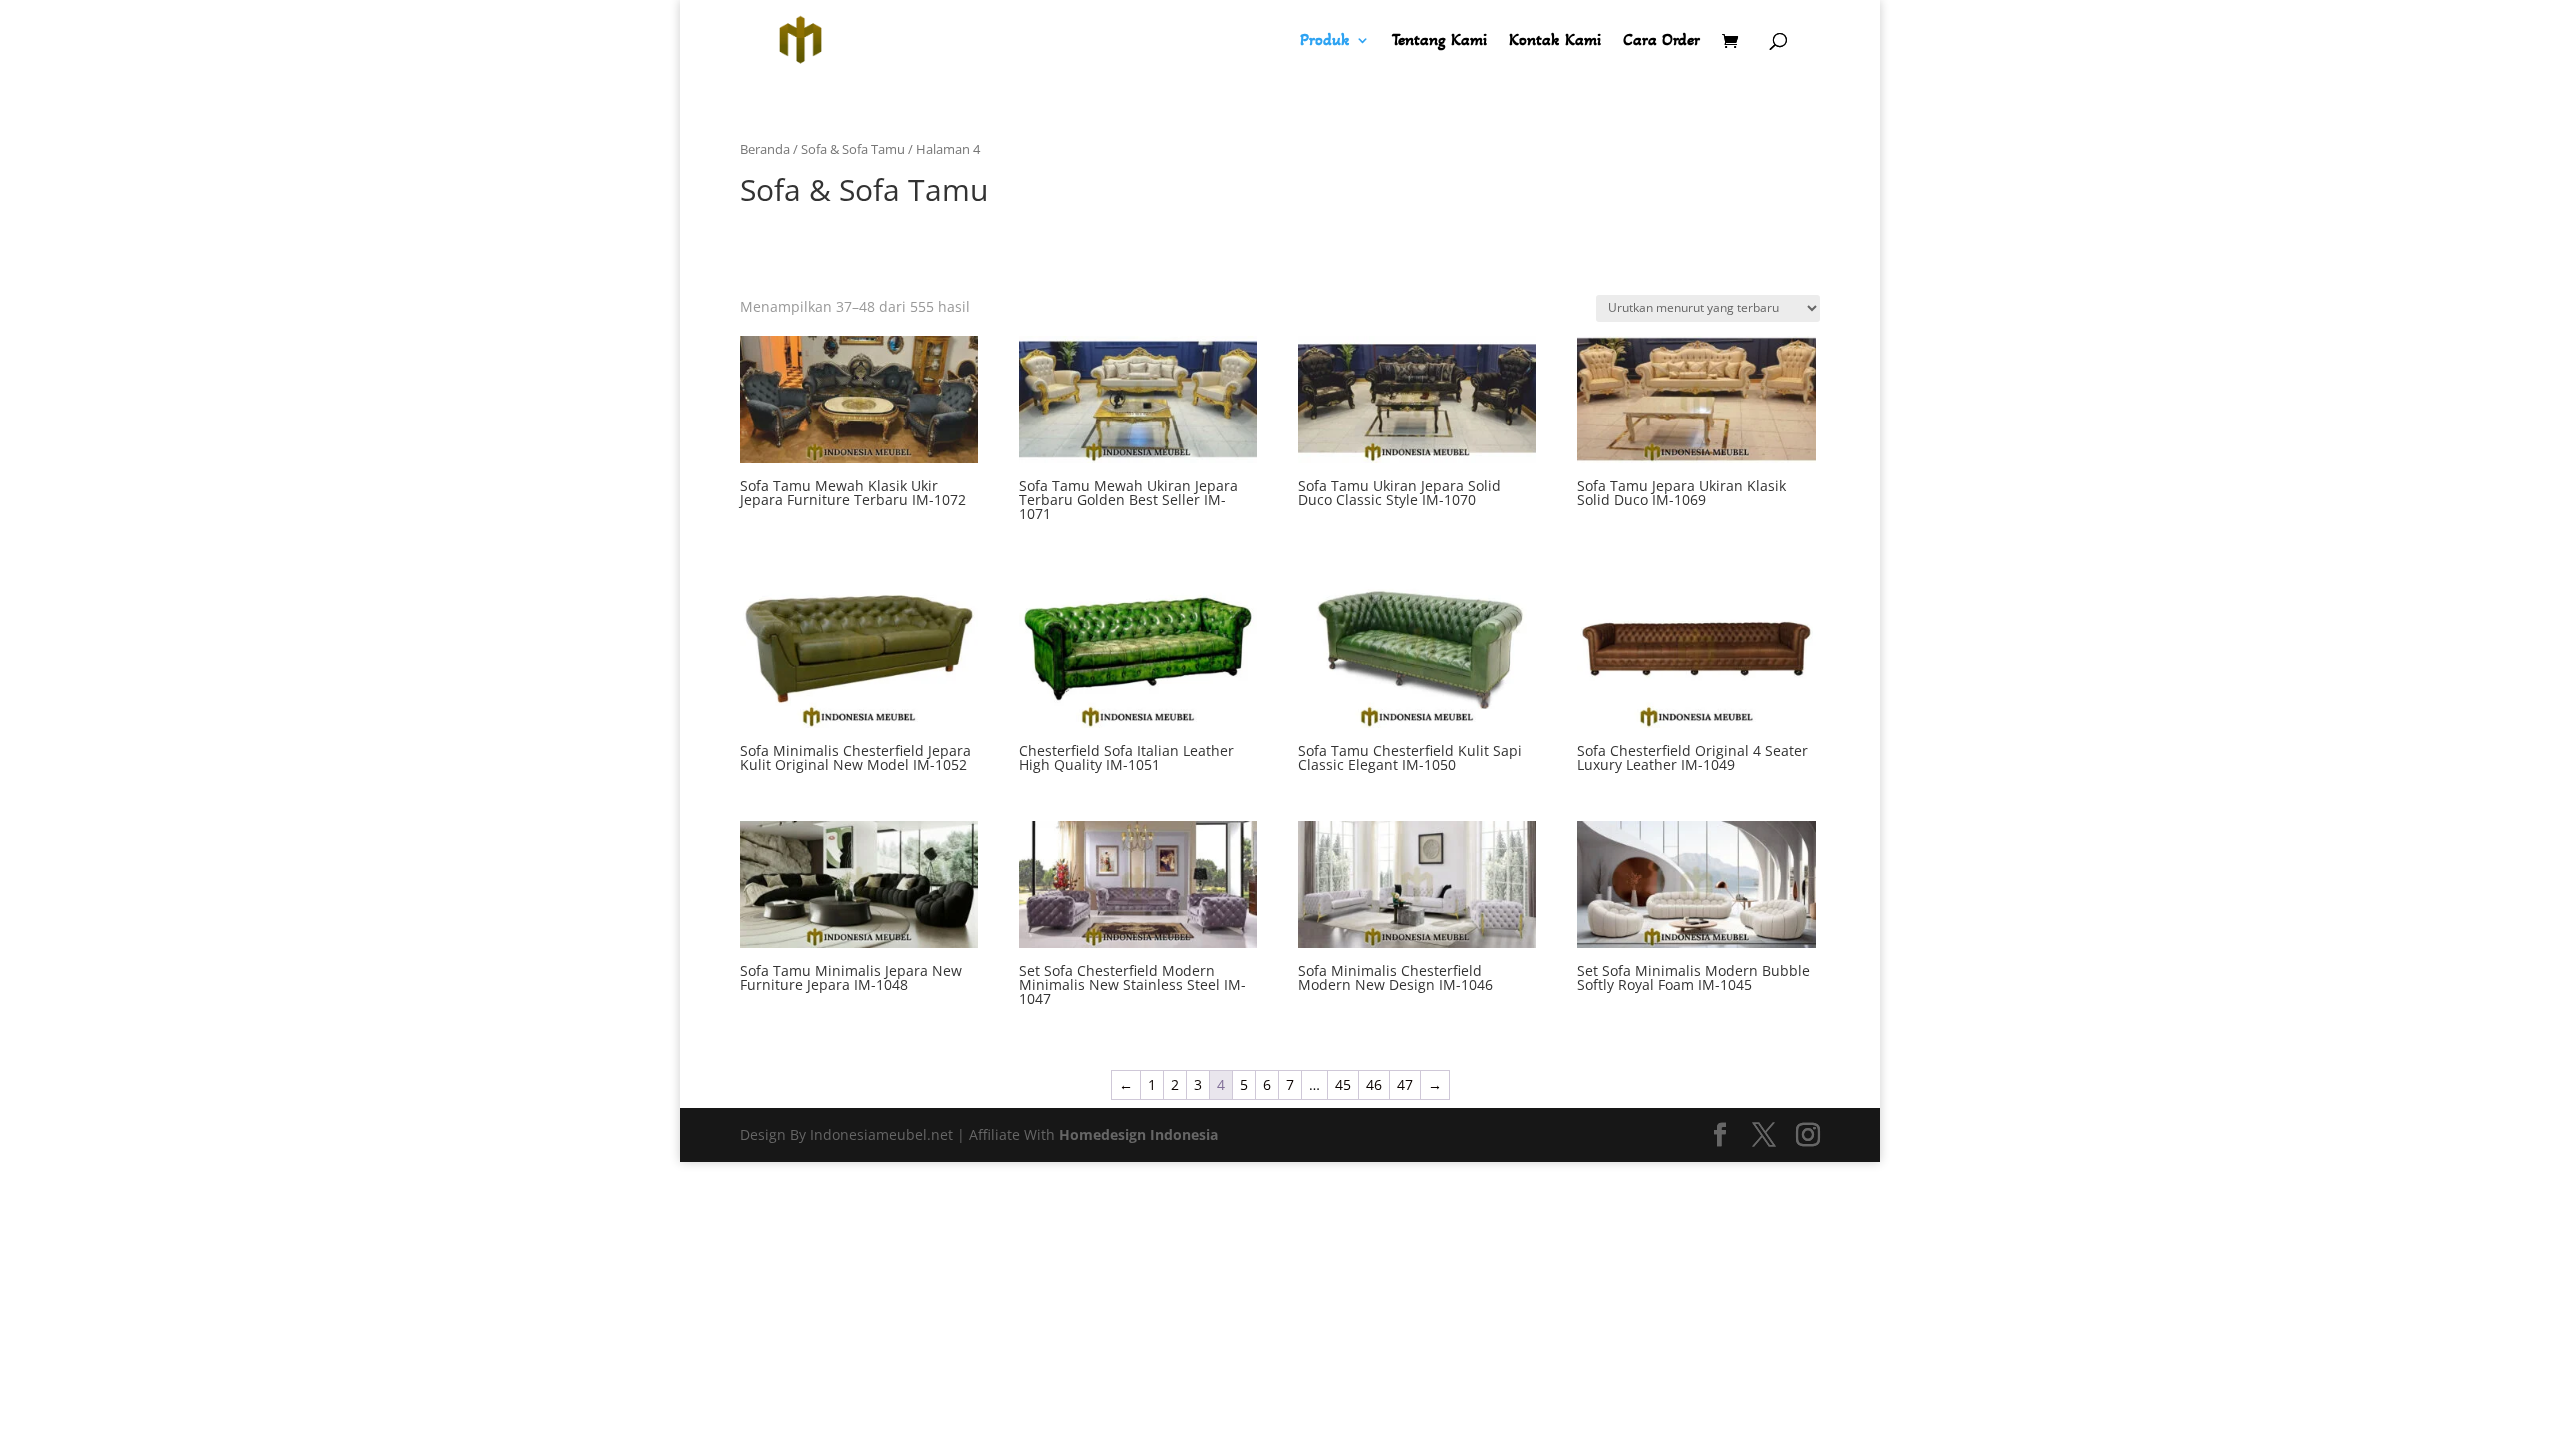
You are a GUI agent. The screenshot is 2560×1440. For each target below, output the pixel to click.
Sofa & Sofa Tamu (853, 149)
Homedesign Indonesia (1138, 1134)
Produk (1325, 41)
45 (1343, 1084)
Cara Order (1661, 41)
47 (1405, 1084)
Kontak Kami (1555, 41)
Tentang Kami (1439, 41)
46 (1374, 1084)
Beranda (765, 149)
